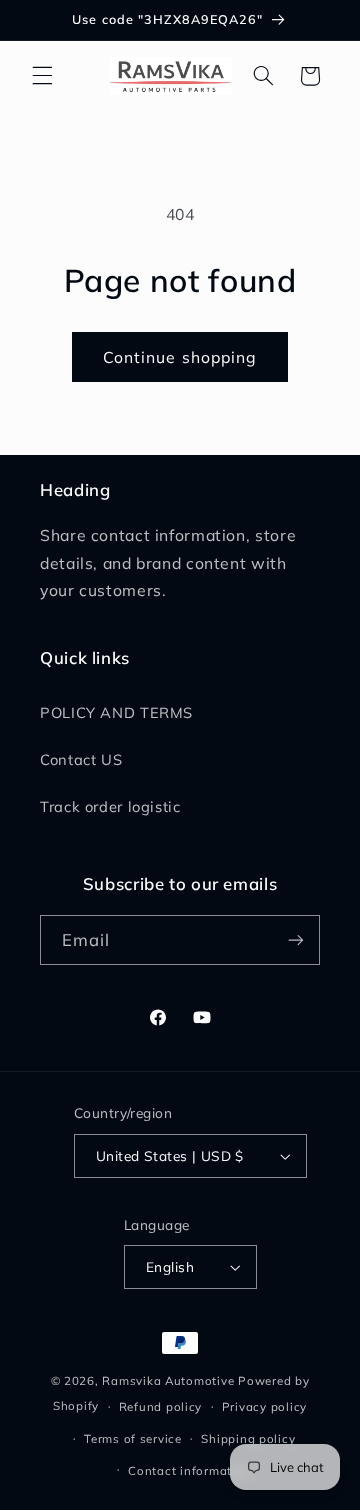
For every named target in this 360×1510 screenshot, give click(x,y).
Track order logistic (110, 806)
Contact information (189, 1470)
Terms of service (133, 1438)
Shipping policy (248, 1438)
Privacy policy (264, 1406)
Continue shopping (180, 357)
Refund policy (161, 1406)
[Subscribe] (296, 939)
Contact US (81, 759)
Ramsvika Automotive (168, 1380)
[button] (42, 76)
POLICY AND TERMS (116, 712)
